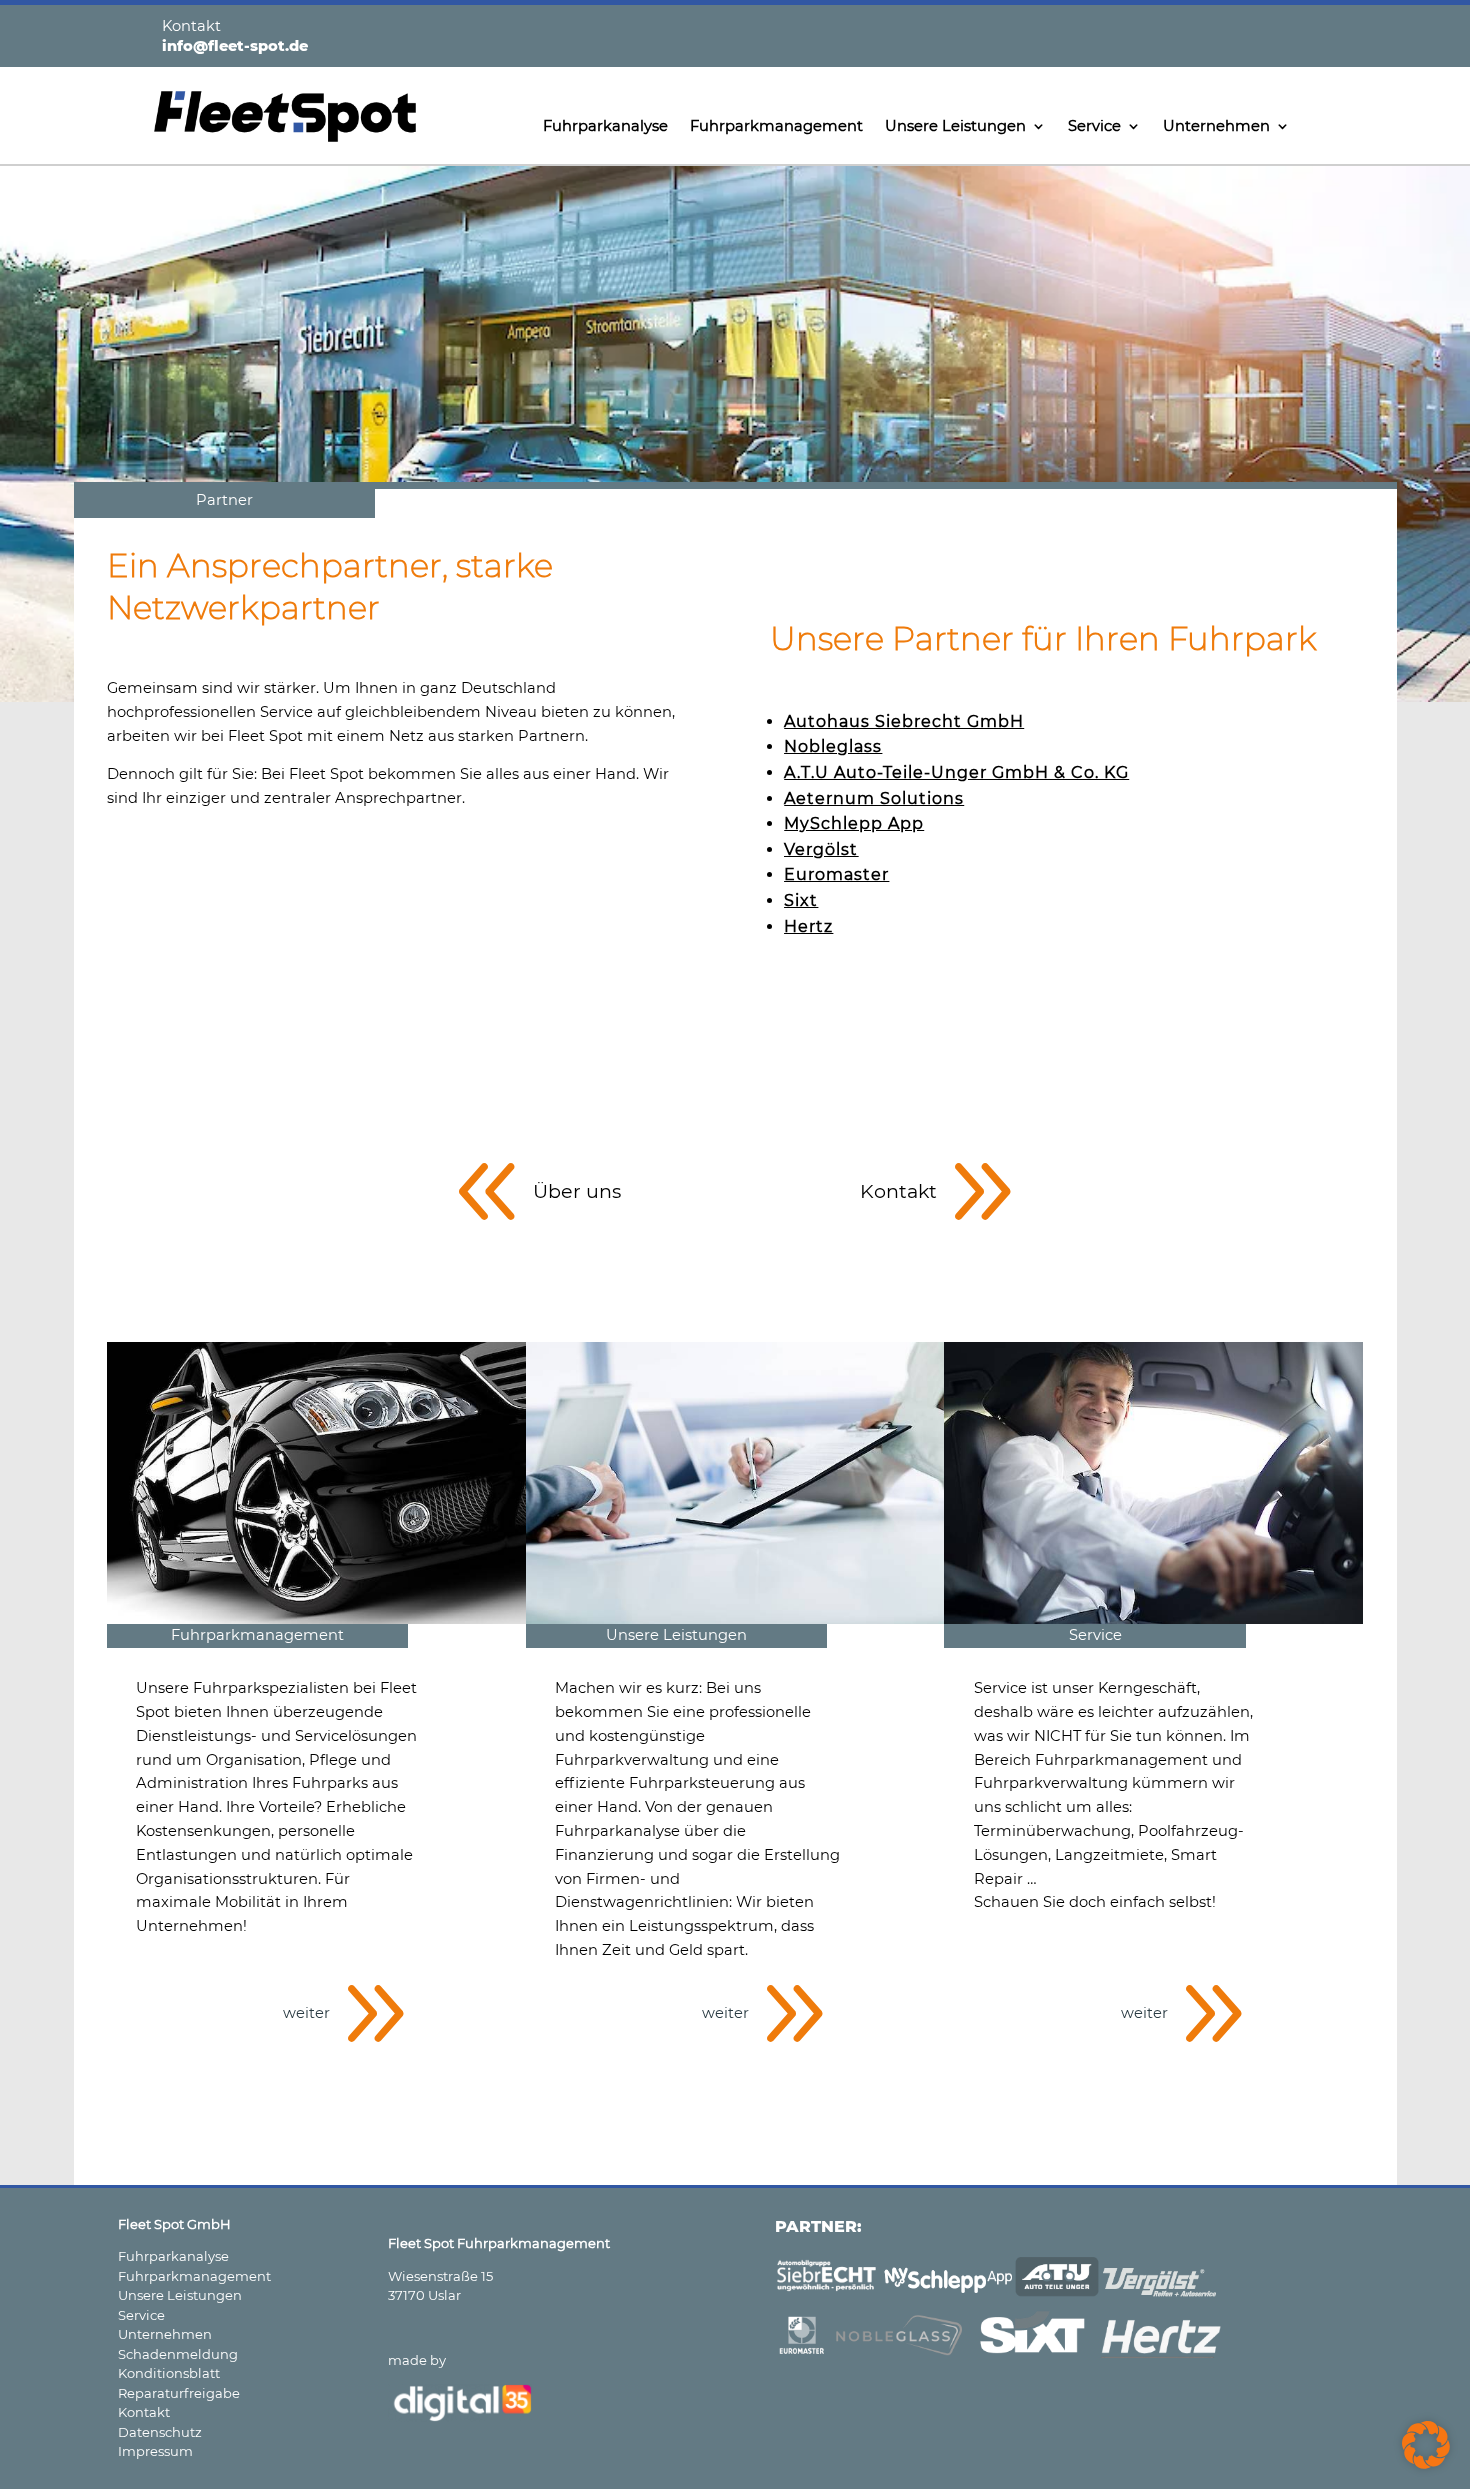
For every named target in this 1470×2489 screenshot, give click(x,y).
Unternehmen (1216, 127)
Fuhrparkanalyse (605, 127)
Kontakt (898, 1191)
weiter (306, 2013)
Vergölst (821, 849)
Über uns (577, 1191)
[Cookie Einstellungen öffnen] (1426, 2464)
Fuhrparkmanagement (776, 127)
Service (1094, 127)
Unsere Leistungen (955, 127)
